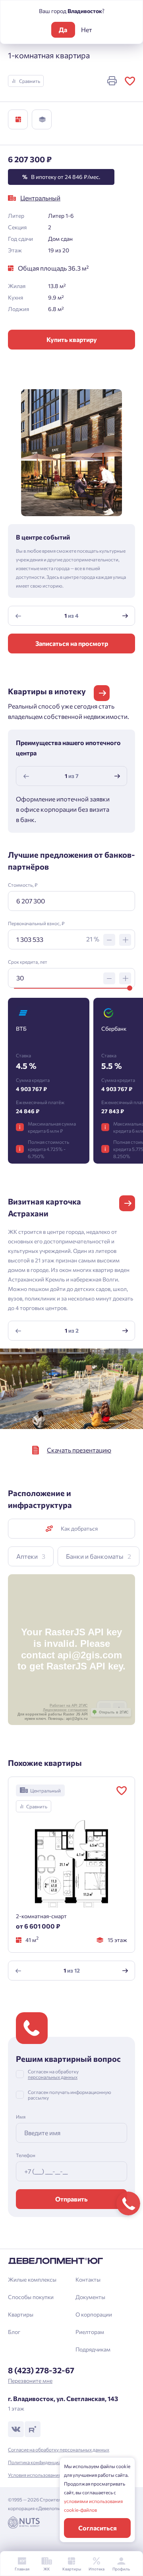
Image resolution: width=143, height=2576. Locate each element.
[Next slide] (125, 616)
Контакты (88, 2279)
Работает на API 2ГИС (69, 1706)
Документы (90, 2297)
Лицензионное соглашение (65, 1710)
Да (63, 30)
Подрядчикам (93, 2349)
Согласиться (98, 2528)
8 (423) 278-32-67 (41, 2370)
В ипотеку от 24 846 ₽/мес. (61, 177)
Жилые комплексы (32, 2279)
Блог (14, 2332)
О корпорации (94, 2314)
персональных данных (53, 2077)
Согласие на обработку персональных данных (59, 2449)
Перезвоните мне (30, 2381)
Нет (87, 30)
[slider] (130, 988)
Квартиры (21, 2314)
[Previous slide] (18, 616)
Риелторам (90, 2332)
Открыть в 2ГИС (114, 1712)
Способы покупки (31, 2297)
